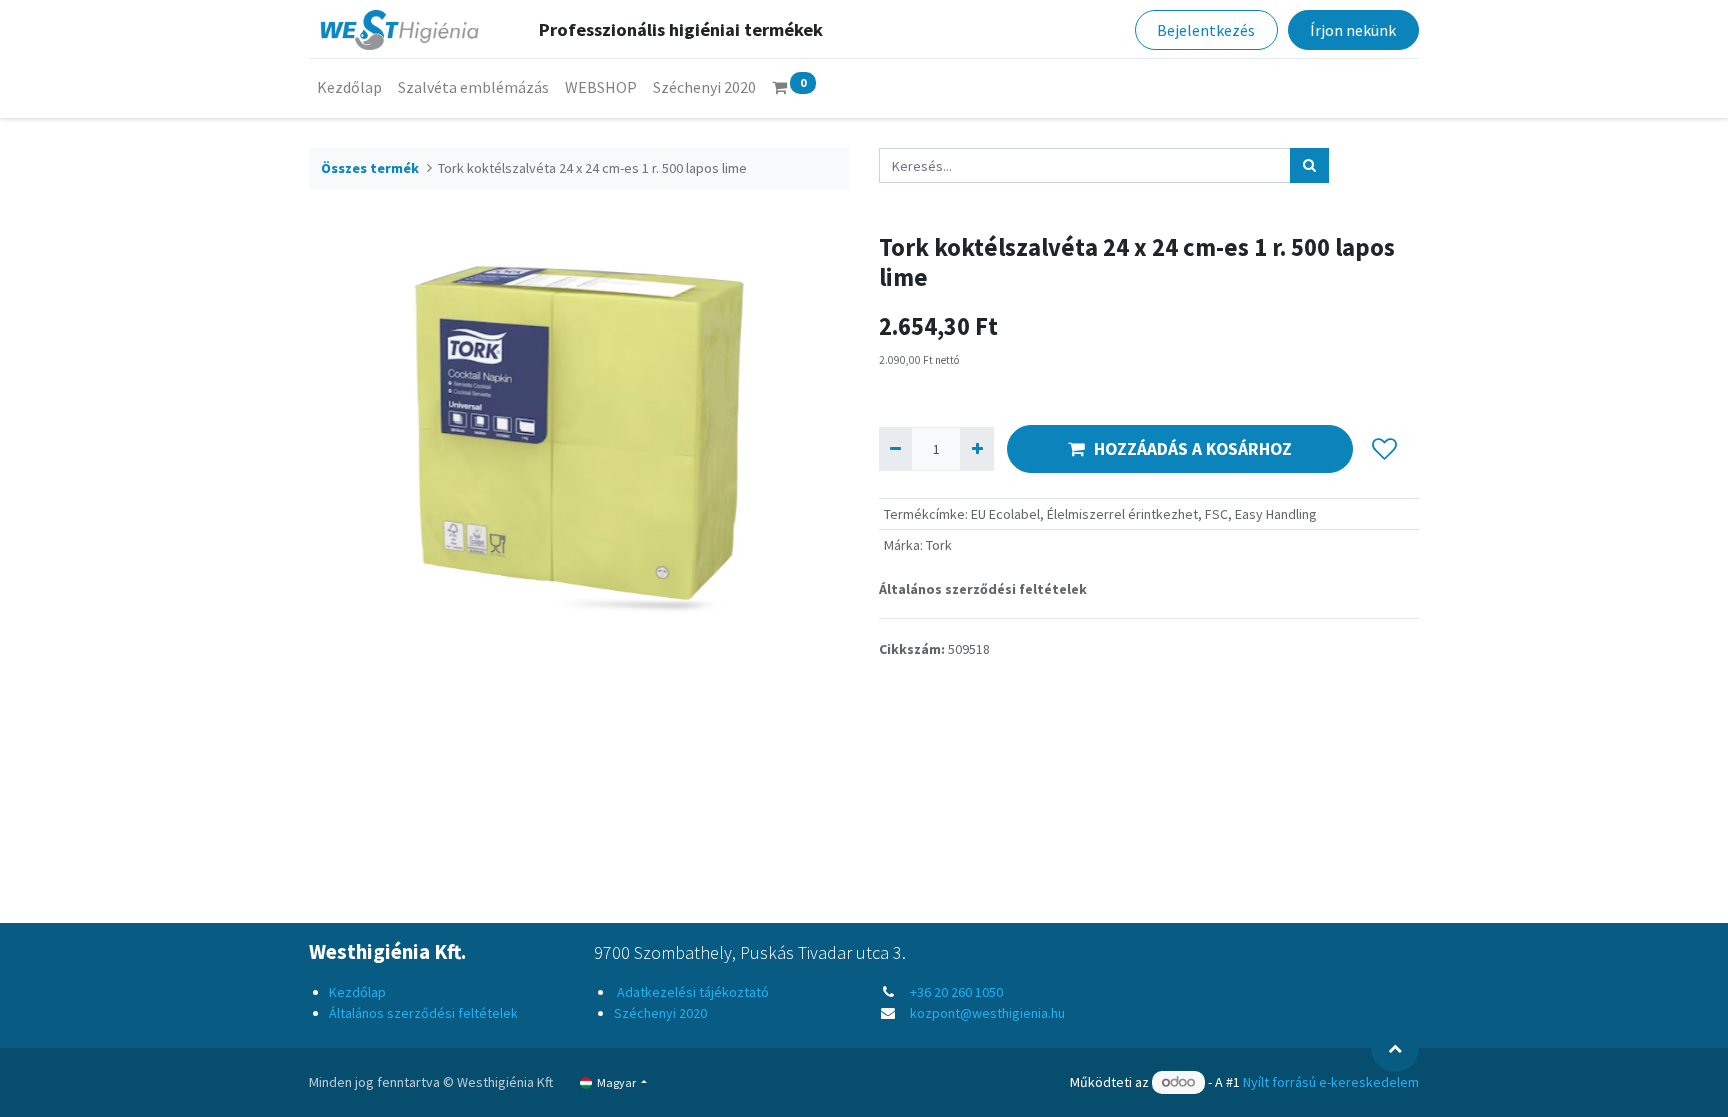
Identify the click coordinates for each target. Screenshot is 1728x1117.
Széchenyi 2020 (660, 1013)
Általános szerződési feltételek (983, 589)
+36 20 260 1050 (956, 992)
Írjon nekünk (1353, 30)
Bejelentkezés (1206, 30)
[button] (1384, 449)
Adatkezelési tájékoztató (691, 992)
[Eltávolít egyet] (895, 448)
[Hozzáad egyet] (976, 448)
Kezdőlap (357, 992)
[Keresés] (1309, 165)
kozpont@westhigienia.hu (987, 1013)
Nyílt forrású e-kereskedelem (1331, 1082)
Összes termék (370, 168)
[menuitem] (349, 87)
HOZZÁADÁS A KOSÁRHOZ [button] (1193, 449)
